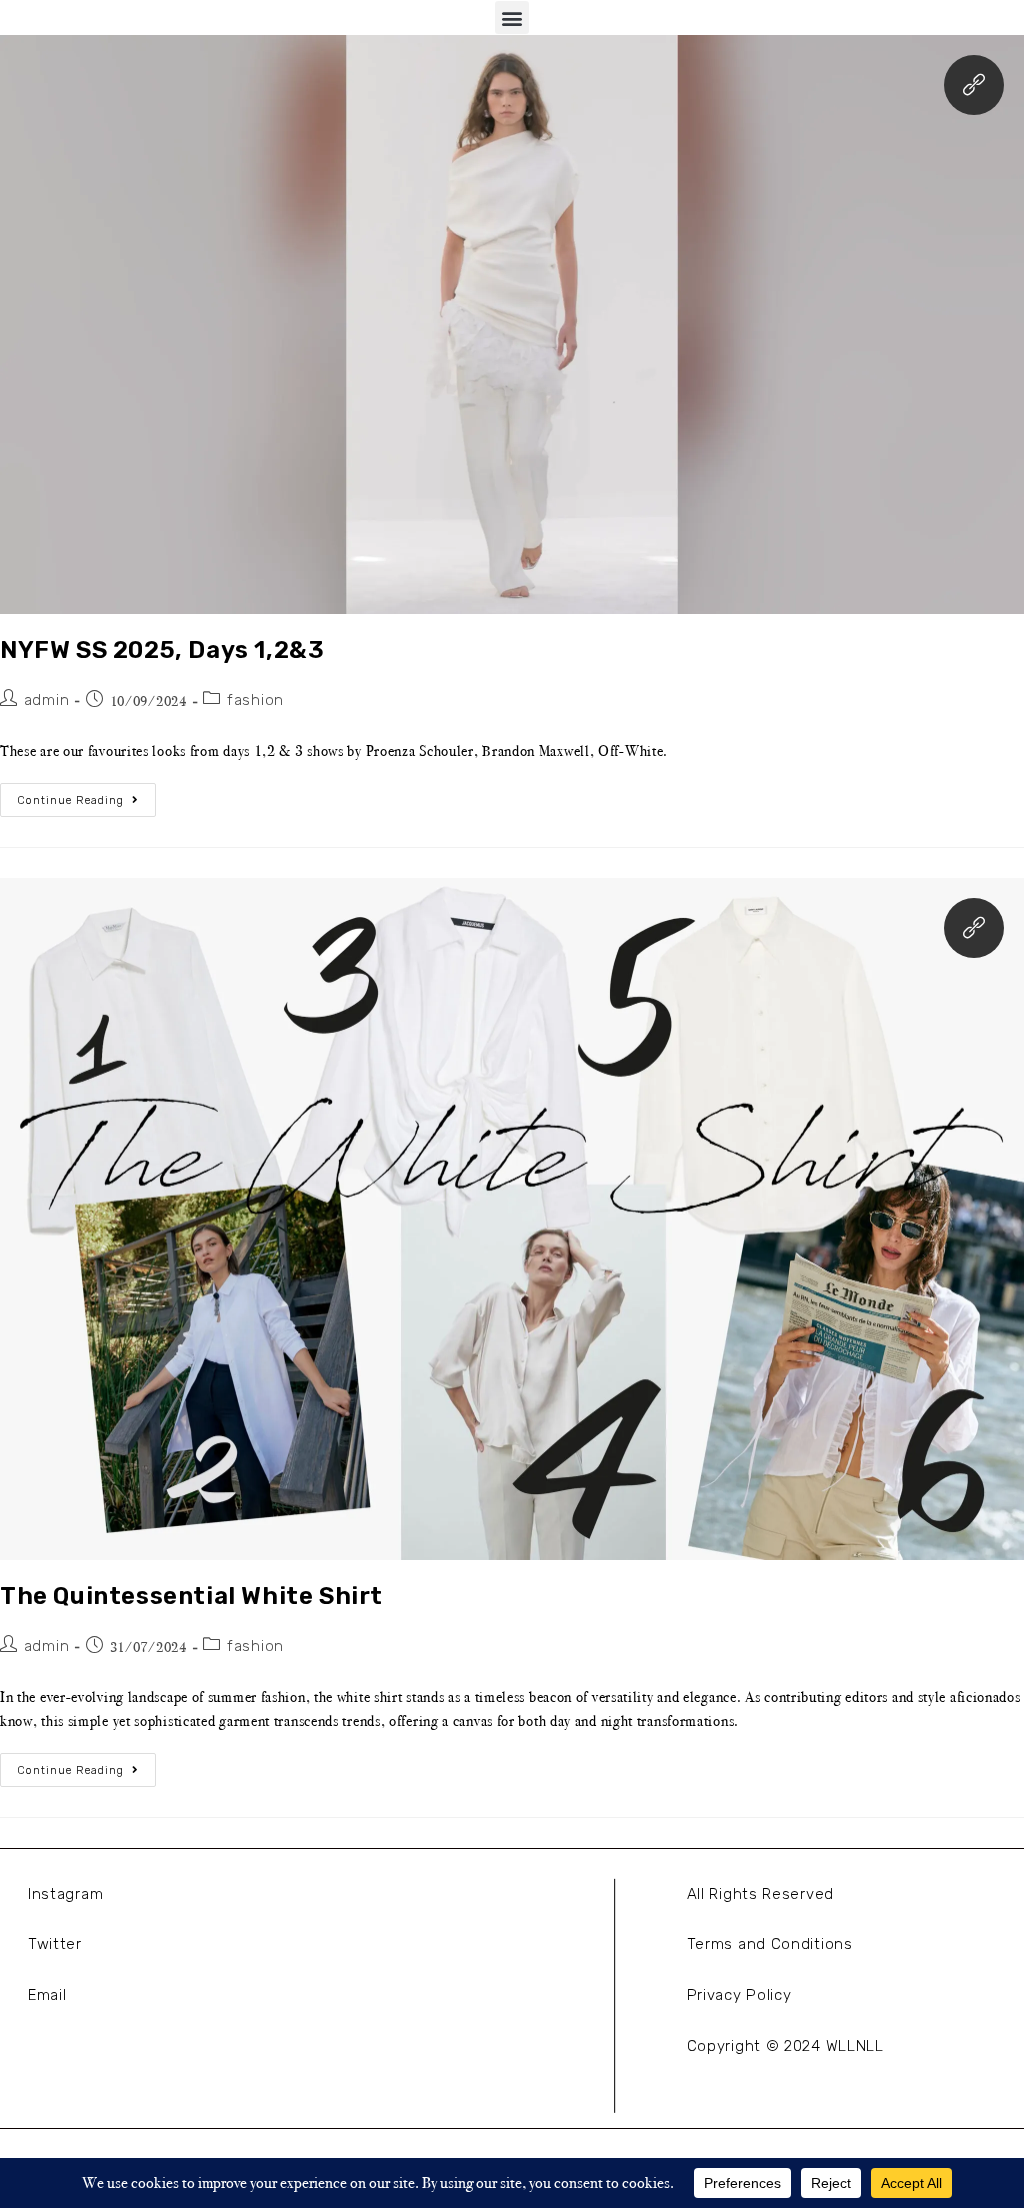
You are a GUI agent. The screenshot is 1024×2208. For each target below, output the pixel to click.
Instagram (65, 1894)
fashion (255, 700)
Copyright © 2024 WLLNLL (785, 2046)
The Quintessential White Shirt (191, 1596)
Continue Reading (86, 795)
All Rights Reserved (760, 1894)
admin (47, 700)
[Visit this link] (974, 85)
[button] (512, 17)
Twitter (55, 1944)
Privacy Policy (739, 1995)
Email (47, 1995)
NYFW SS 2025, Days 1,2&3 (162, 650)
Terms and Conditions (770, 1944)
